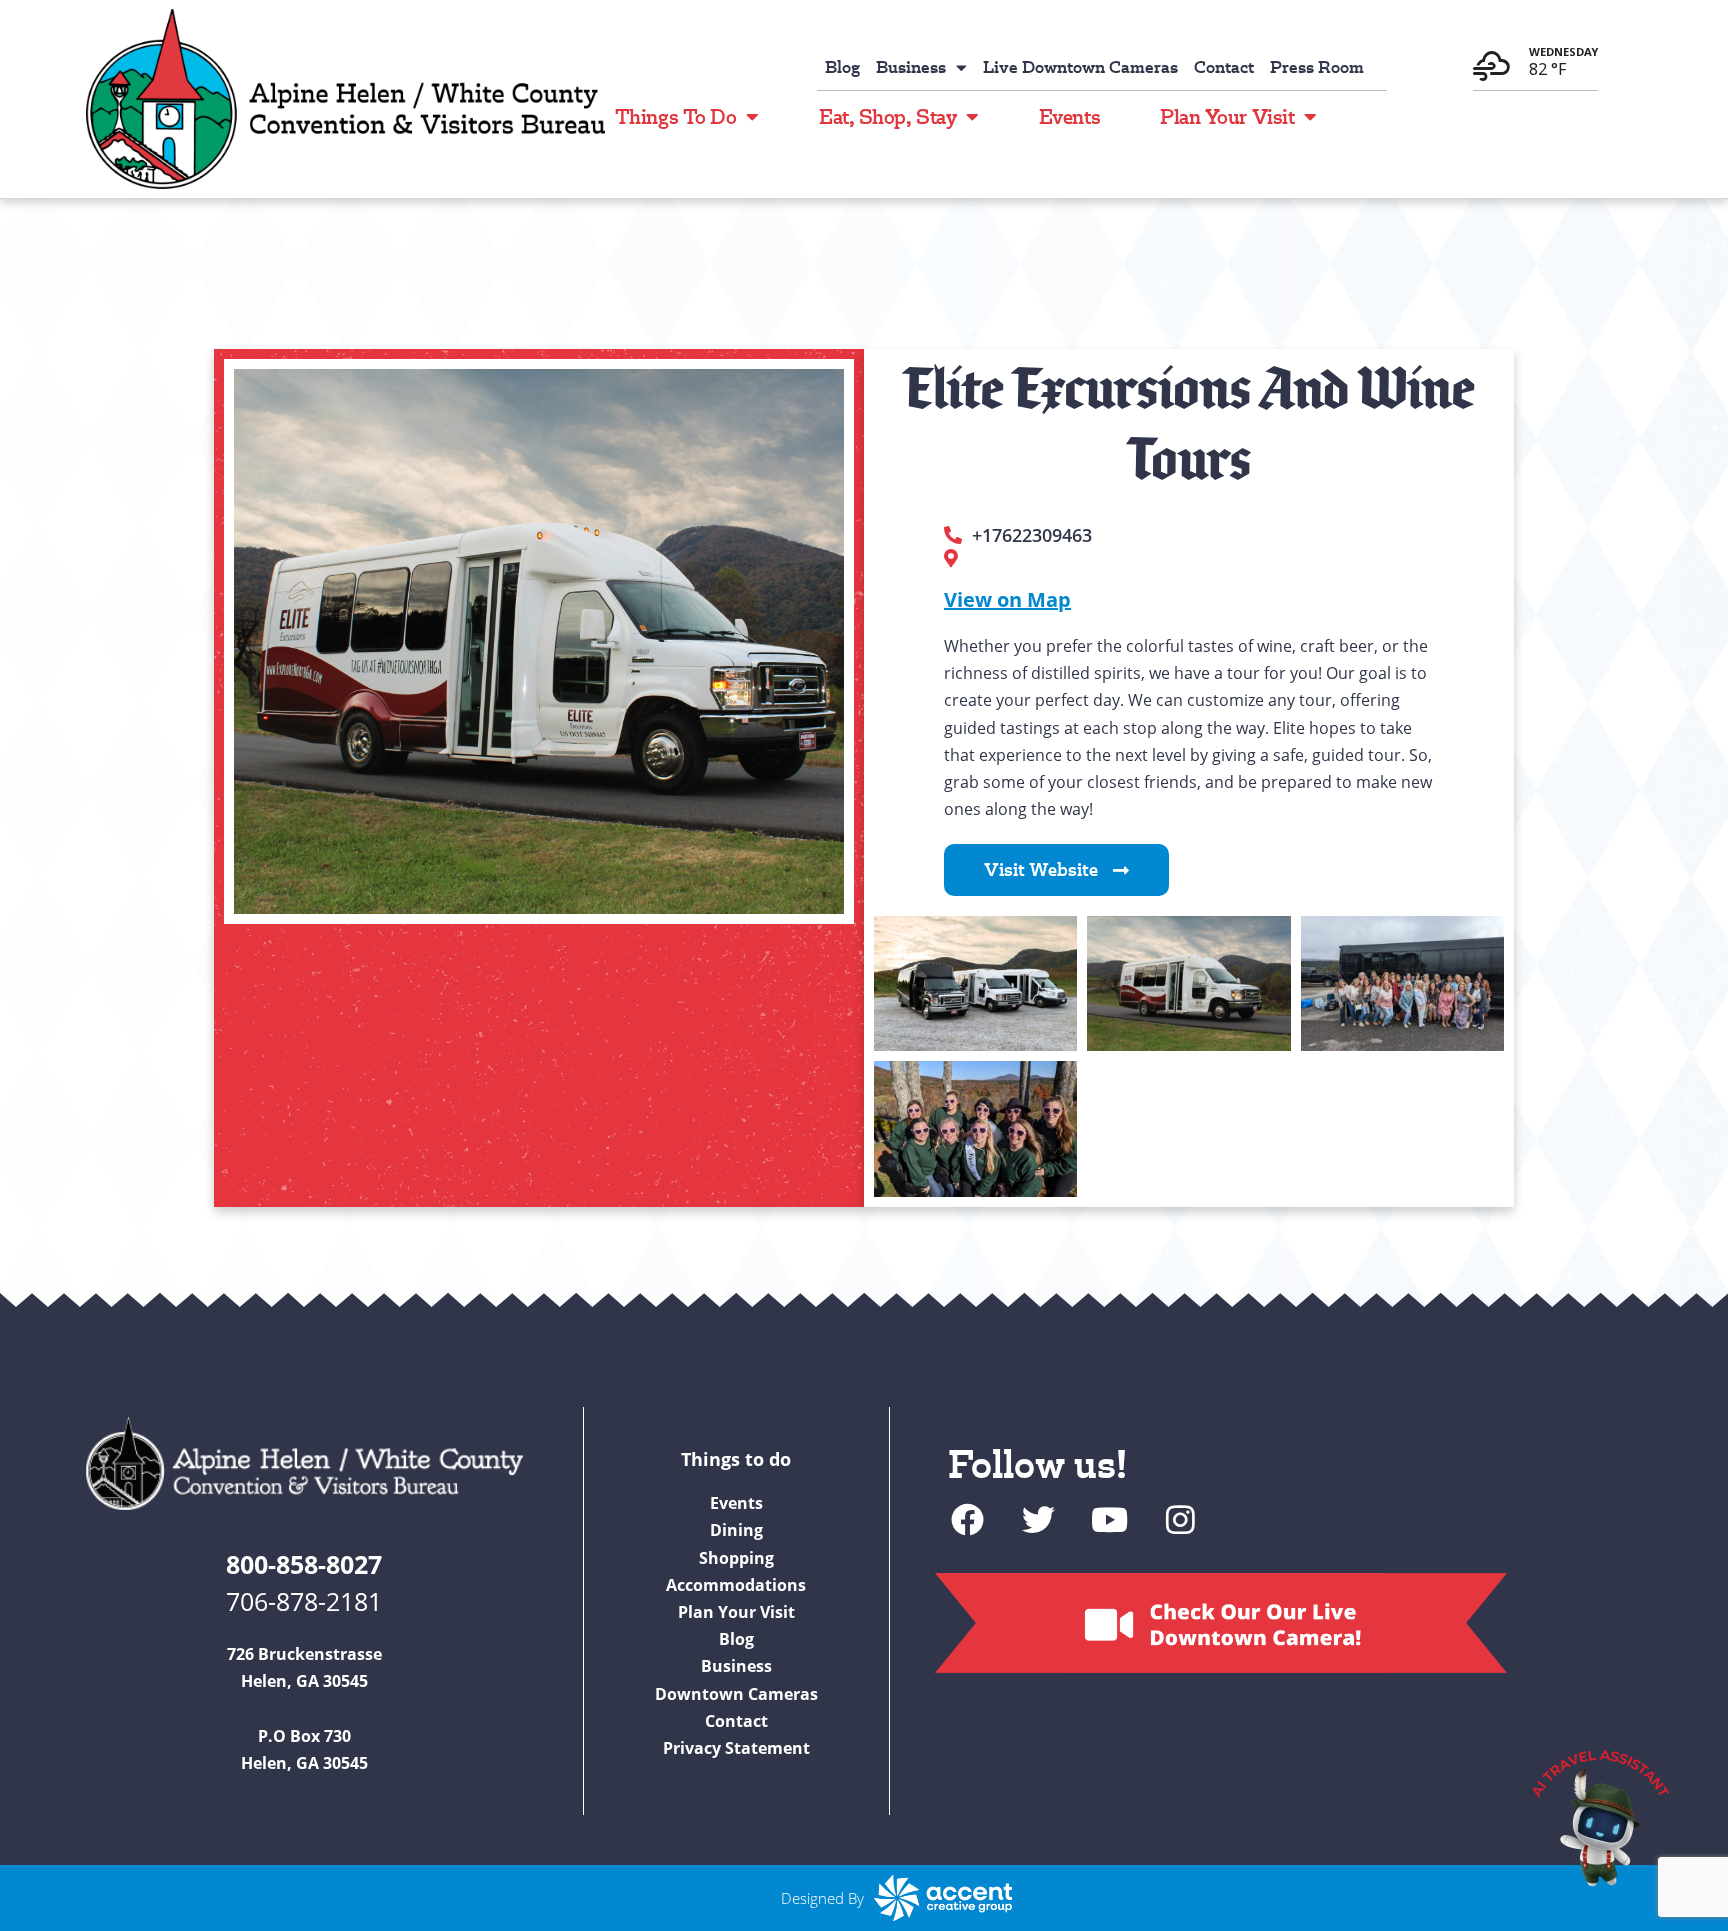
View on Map (1007, 599)
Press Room (1317, 67)
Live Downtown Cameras (1080, 67)
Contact (1224, 67)
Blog (842, 67)
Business (911, 67)
